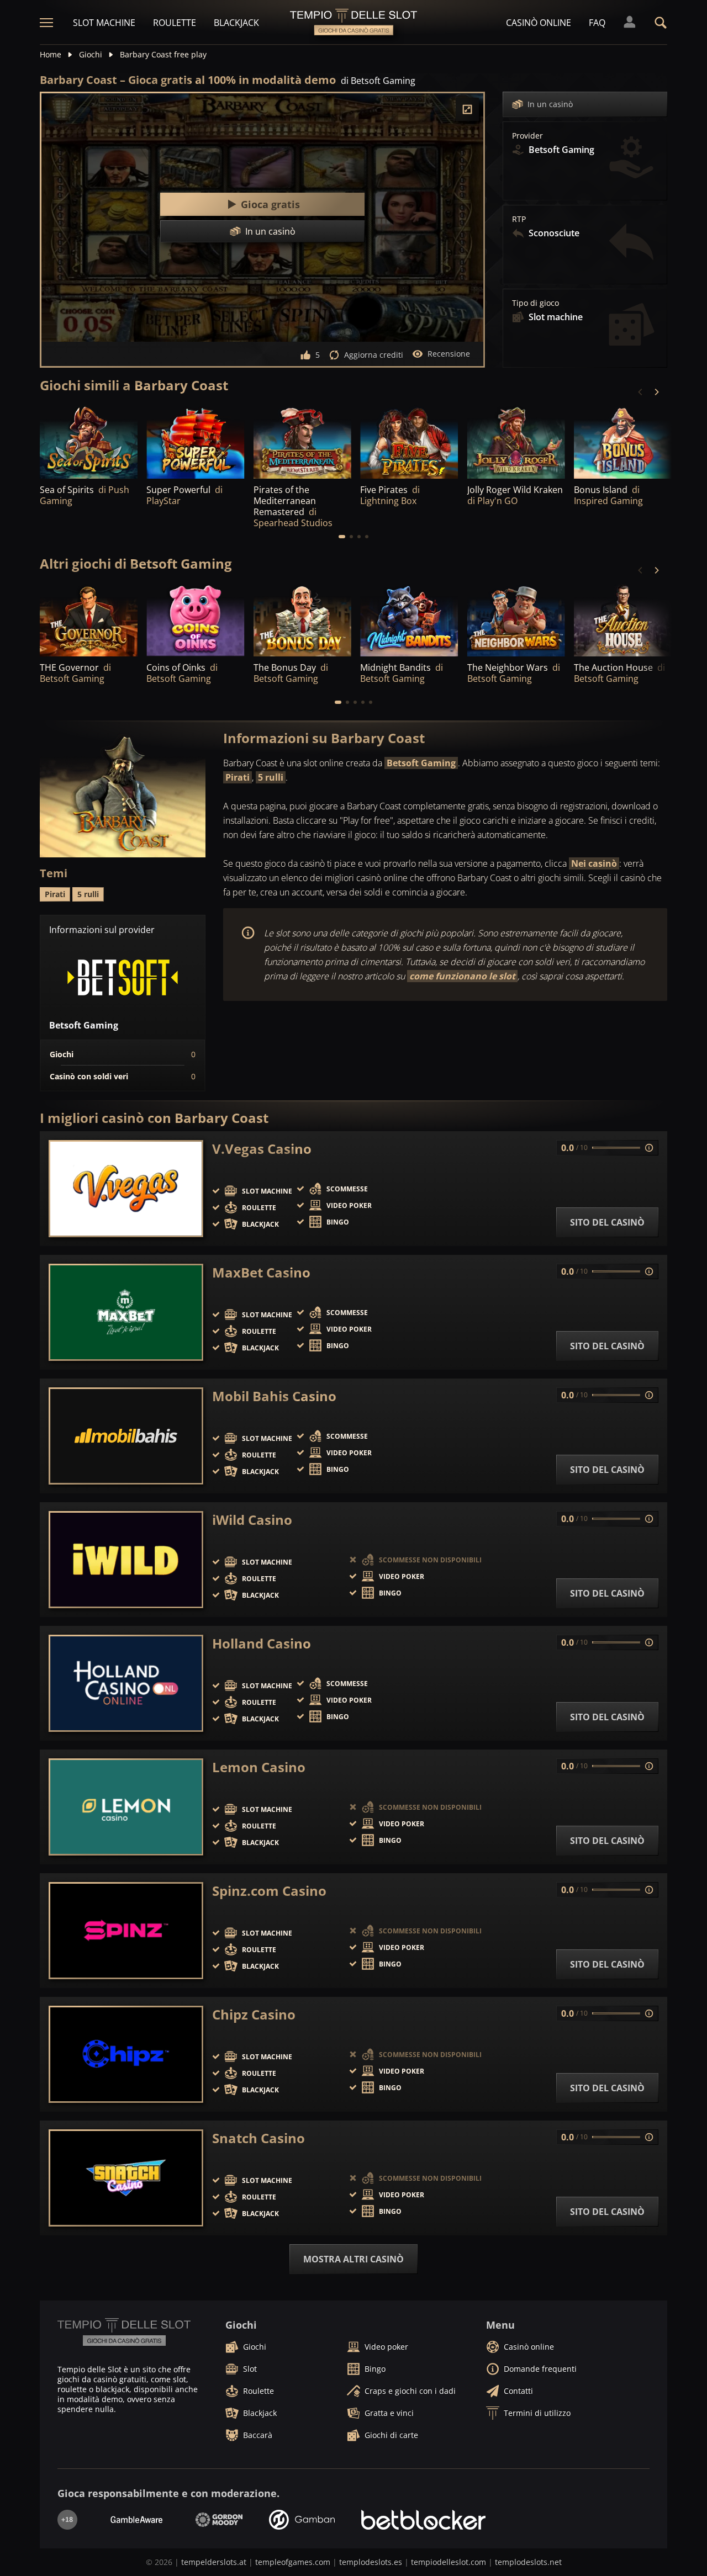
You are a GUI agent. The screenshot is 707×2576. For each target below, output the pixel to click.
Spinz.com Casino (269, 1891)
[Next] (656, 392)
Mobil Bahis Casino (274, 1396)
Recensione (449, 354)
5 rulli (271, 777)
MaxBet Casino (261, 1273)
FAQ (597, 23)
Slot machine (104, 23)
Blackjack (236, 23)
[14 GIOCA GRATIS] (409, 620)
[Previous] (641, 392)
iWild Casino (252, 1520)
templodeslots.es (371, 2562)
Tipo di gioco (535, 303)
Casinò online (539, 23)
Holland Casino (262, 1644)
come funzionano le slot (462, 976)
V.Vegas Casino (262, 1149)
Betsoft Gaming (421, 763)
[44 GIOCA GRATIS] (302, 620)
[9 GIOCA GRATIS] (623, 441)
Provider (527, 136)
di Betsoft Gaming (378, 81)
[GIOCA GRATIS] (302, 441)
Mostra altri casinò (353, 2259)
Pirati (238, 777)
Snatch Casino (258, 2138)
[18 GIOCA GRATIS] (195, 441)
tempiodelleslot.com (449, 2562)
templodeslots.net (528, 2562)
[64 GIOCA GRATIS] (89, 441)
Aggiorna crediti (374, 355)
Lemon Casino (259, 1767)
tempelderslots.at (214, 2562)
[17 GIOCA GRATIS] (516, 620)
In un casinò (550, 104)
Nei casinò (594, 863)
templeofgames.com (293, 2562)
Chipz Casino (254, 2015)
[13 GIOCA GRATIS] (623, 620)
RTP (519, 219)
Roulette (175, 23)
